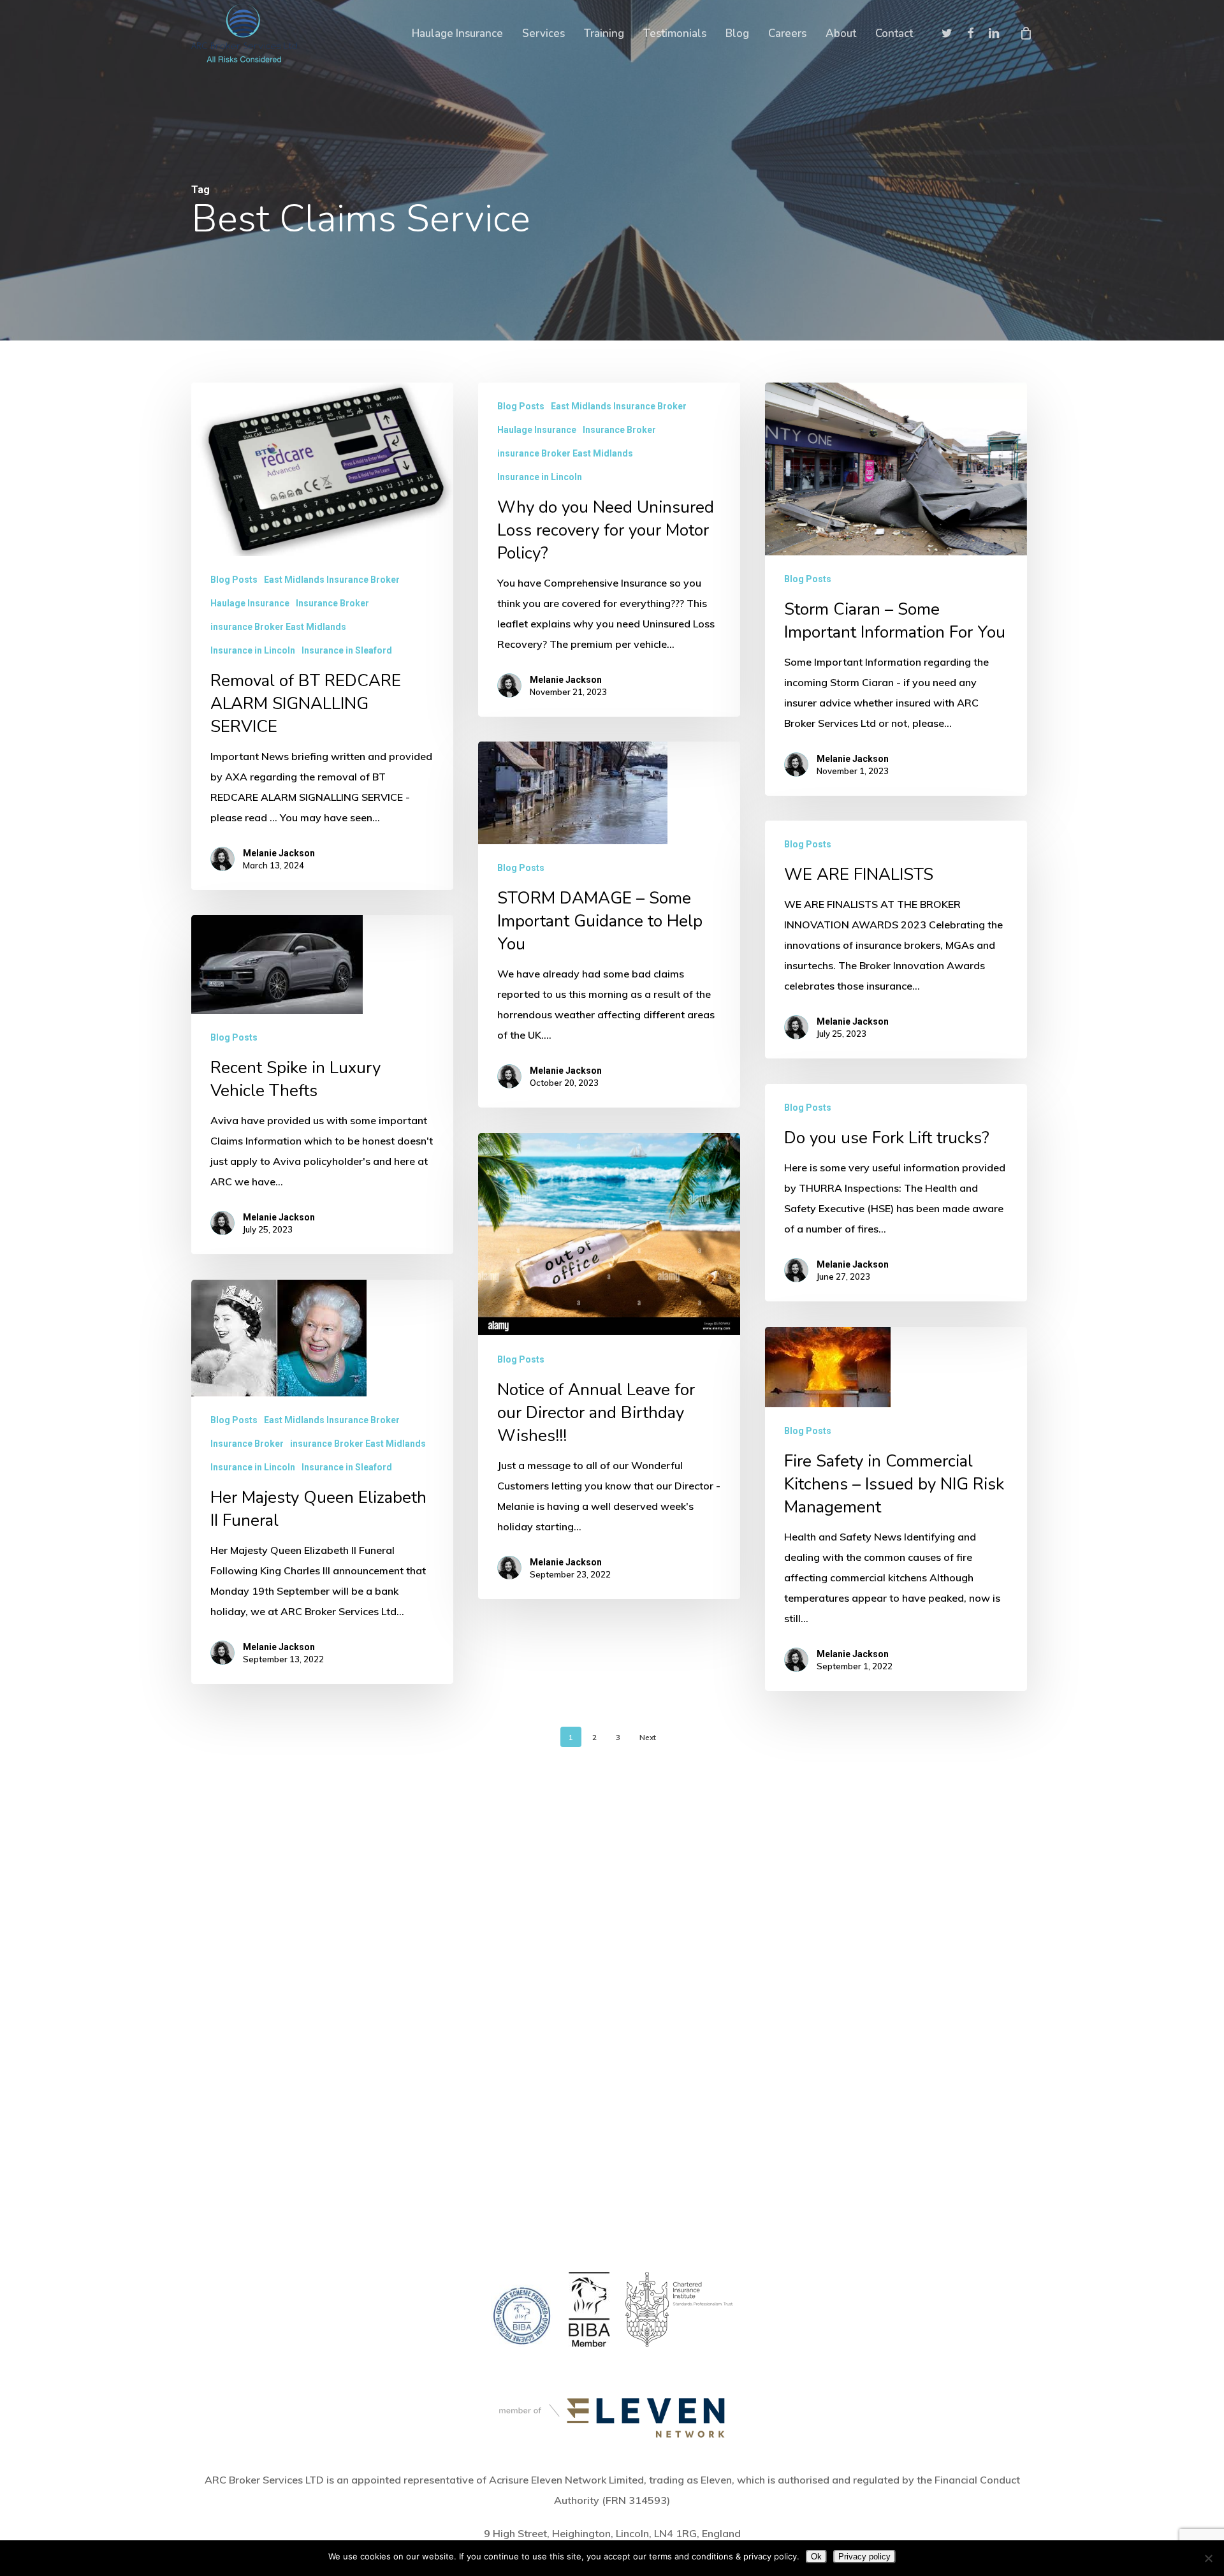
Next (648, 1737)
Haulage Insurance (250, 603)
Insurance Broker (332, 603)
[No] (1208, 2558)
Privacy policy (864, 2557)
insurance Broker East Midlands (278, 627)
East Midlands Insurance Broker (332, 580)
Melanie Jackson (279, 853)
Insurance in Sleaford (347, 650)
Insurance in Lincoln (253, 650)
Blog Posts (234, 580)
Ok (816, 2557)
